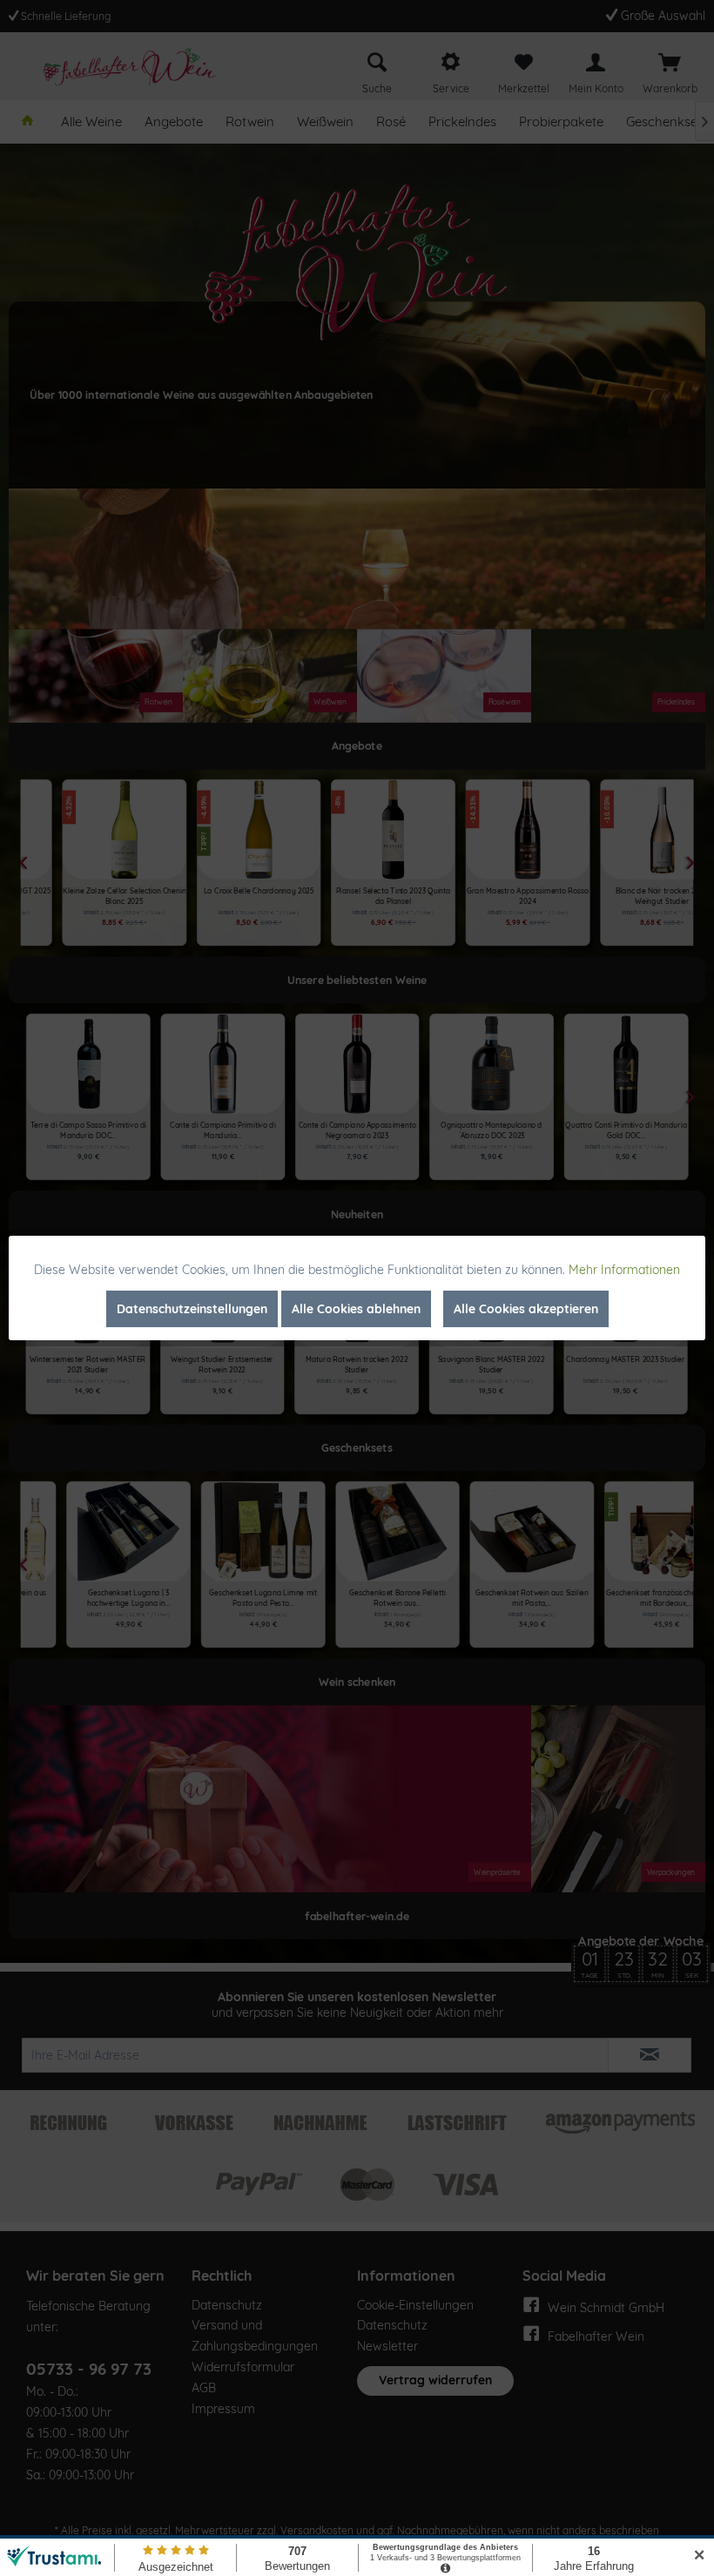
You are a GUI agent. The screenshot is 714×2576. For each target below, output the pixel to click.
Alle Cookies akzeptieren (526, 1309)
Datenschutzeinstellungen (192, 1309)
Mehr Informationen (624, 1270)
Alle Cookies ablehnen (356, 1309)
